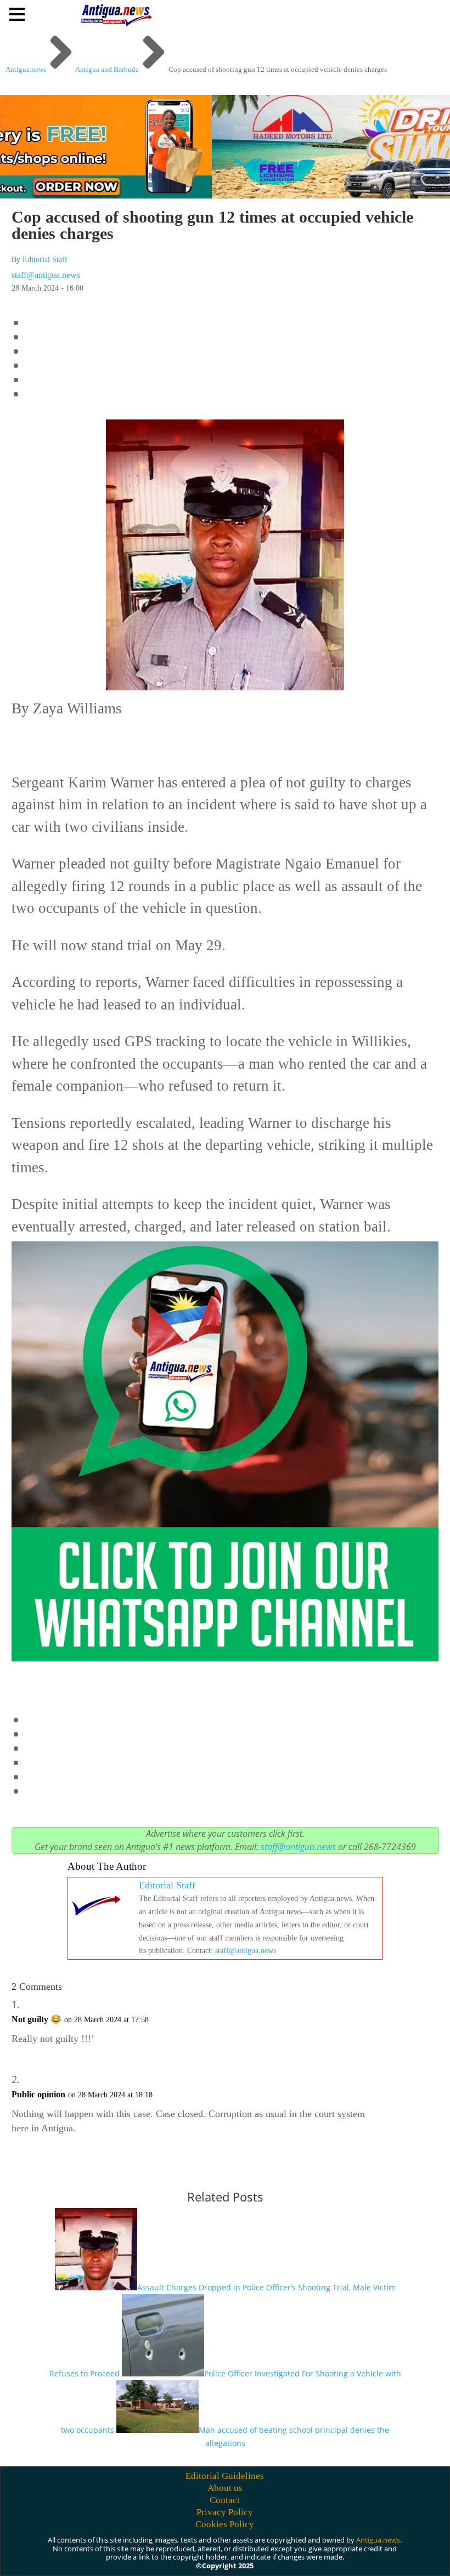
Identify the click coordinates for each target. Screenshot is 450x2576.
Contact (225, 2500)
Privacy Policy (225, 2512)
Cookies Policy (225, 2524)
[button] (19, 14)
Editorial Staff (45, 260)
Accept (246, 2555)
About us (225, 2488)
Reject (307, 2555)
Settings (370, 2555)
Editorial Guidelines (225, 2476)
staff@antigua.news (46, 275)
